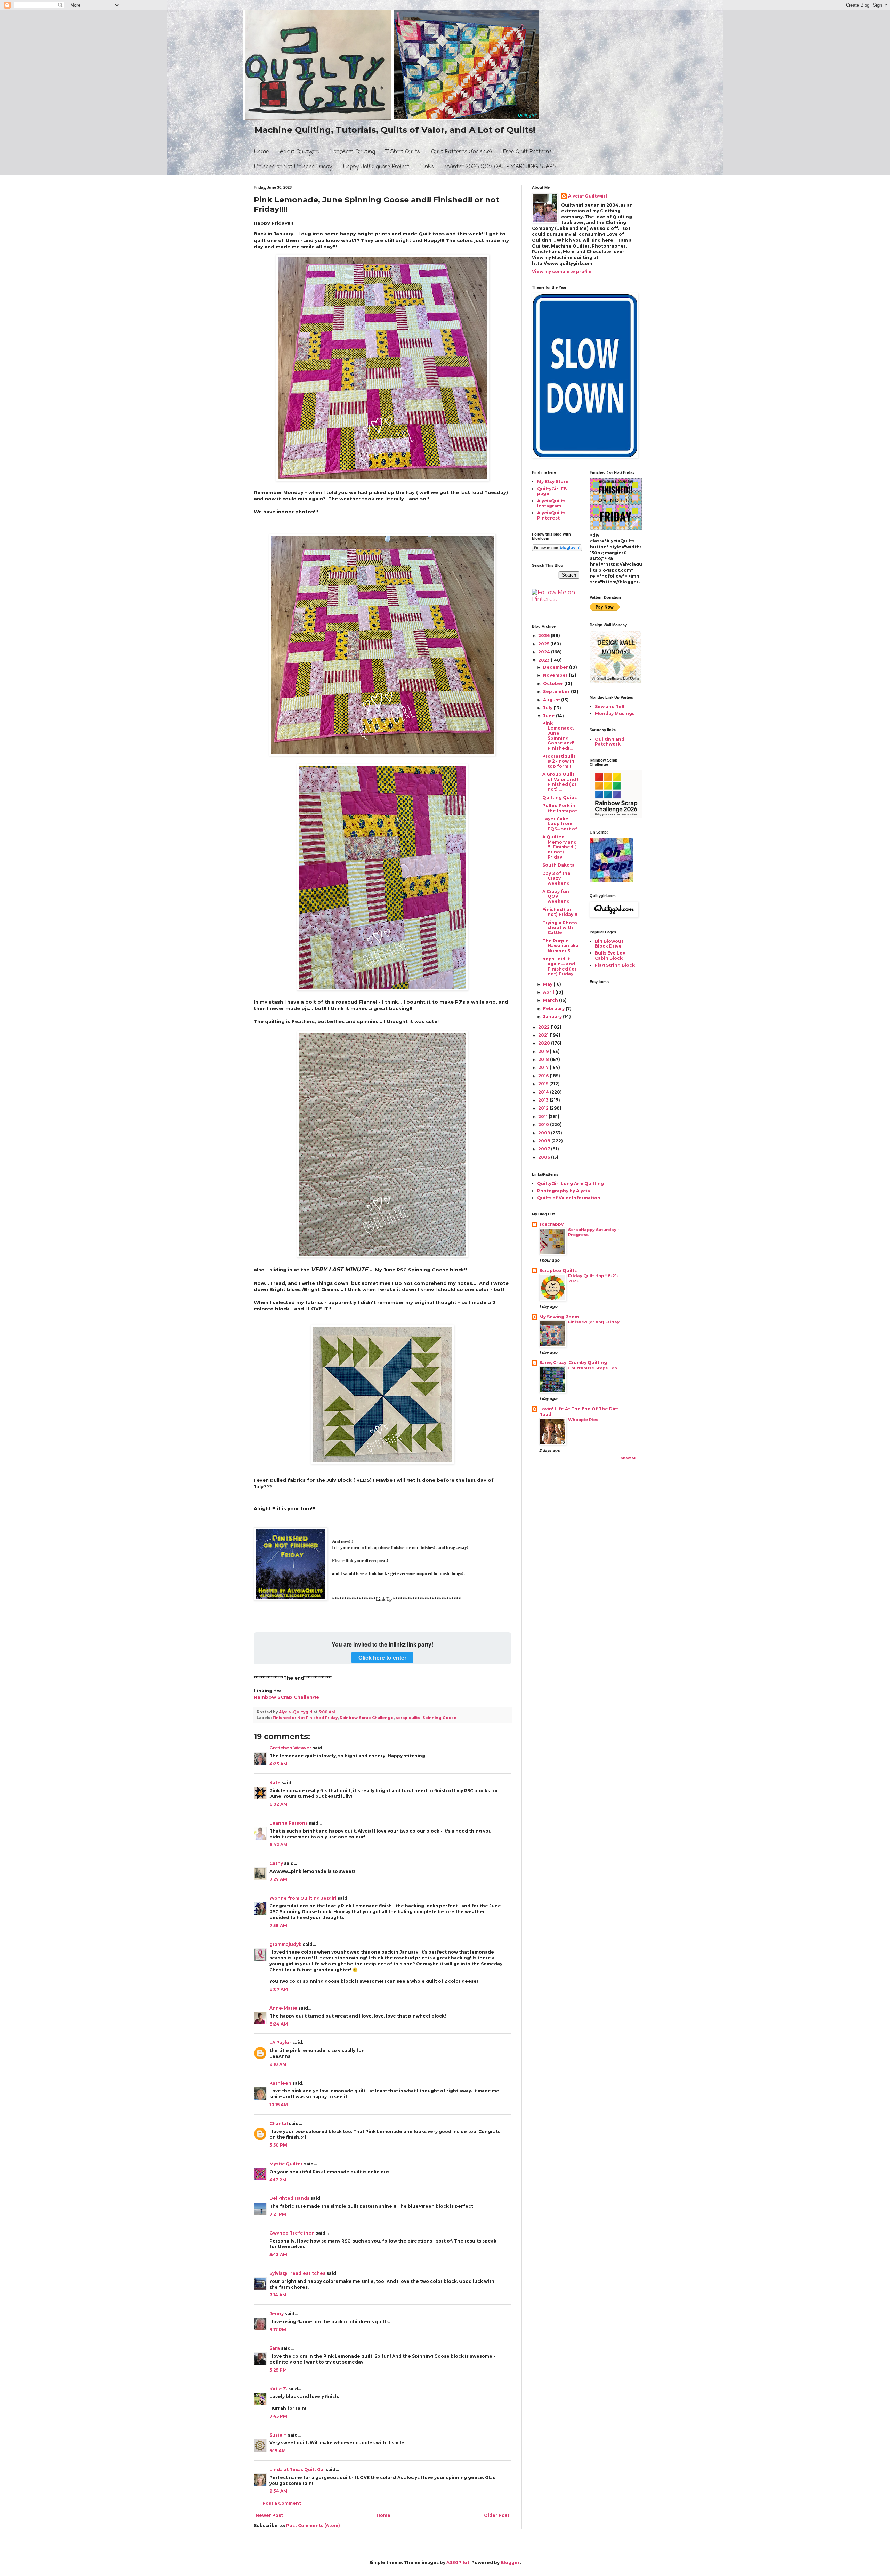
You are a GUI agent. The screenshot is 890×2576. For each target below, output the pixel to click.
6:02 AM (278, 1804)
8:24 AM (279, 2024)
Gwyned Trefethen (292, 2233)
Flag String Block (615, 965)
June (549, 716)
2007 (545, 1149)
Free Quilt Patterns (527, 152)
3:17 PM (278, 2330)
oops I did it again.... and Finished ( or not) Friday (560, 966)
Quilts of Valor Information (569, 1198)
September (557, 691)
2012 (544, 1108)
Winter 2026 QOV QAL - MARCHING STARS (501, 167)
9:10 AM (278, 2064)
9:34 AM (278, 2491)
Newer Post (269, 2515)
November (556, 675)
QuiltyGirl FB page (552, 491)
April (549, 992)
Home (261, 152)
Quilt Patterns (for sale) (462, 152)
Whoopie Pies (583, 1420)
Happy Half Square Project (376, 167)
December (556, 667)
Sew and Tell (610, 706)
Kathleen (280, 2083)
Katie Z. (278, 2389)
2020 (545, 1043)
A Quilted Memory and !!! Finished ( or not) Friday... (560, 847)
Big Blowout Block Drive (609, 944)
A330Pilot (458, 2563)
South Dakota (559, 865)
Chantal (279, 2123)
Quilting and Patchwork (610, 742)
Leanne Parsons (289, 1823)
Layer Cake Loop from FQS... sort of (560, 824)
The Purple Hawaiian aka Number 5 (560, 946)
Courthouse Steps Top (593, 1368)
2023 (544, 660)
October (554, 683)
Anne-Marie (283, 2008)
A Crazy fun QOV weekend (556, 896)
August (552, 700)
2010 (544, 1124)
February (554, 1009)
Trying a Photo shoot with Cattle (560, 928)
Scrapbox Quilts (558, 1270)
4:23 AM (278, 1764)
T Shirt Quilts (403, 152)
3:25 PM (278, 2370)
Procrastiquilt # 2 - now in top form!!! (559, 761)
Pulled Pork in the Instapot (560, 808)
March (551, 1000)
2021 (544, 1035)
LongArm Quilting (353, 152)
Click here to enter (382, 1657)
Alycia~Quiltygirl (588, 196)
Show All (628, 1458)
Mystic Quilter (286, 2164)
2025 (544, 644)
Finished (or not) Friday (594, 1322)
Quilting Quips (560, 798)
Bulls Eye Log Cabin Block (610, 955)
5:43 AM (278, 2255)
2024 (545, 652)
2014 (544, 1092)
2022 (544, 1027)
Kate (275, 1783)
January (553, 1017)
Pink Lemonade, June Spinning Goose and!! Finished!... (559, 736)
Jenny (277, 2314)
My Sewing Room (559, 1317)
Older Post (497, 2515)
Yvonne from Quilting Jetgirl (303, 1898)
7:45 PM (278, 2416)
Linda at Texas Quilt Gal (297, 2469)
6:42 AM (278, 1845)
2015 (544, 1084)
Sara (275, 2348)
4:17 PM (278, 2180)
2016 (544, 1076)
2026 (544, 635)
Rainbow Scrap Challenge (367, 1718)
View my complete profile (562, 271)
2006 (545, 1157)
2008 (545, 1141)
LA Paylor (280, 2042)
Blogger (510, 2563)
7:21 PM (278, 2214)
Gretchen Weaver (290, 1748)
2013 (544, 1100)
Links (427, 167)
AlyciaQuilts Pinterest (551, 515)
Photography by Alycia (564, 1191)
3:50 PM (278, 2145)
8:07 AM (279, 1989)
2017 (544, 1067)
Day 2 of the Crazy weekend (556, 878)
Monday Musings (615, 713)
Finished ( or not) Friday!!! (560, 912)
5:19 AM (278, 2451)
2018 (544, 1059)
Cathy (276, 1863)
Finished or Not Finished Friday (293, 167)
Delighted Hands (289, 2198)
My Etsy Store (553, 481)
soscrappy (551, 1224)
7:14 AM (278, 2295)
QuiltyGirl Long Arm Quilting (571, 1184)
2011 (543, 1116)
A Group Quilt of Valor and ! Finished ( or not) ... (560, 782)
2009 (545, 1133)
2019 (544, 1051)
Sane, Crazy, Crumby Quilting (573, 1363)
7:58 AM (278, 1926)
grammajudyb (286, 1944)
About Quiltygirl (300, 152)
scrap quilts (408, 1718)
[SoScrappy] (616, 816)
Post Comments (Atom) (313, 2525)
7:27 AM (278, 1879)
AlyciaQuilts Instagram (551, 503)
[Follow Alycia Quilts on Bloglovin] (557, 550)
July (548, 708)
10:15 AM (279, 2105)
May (548, 984)
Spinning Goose (439, 1718)
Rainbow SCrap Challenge (286, 1697)
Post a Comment (282, 2503)
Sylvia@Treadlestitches (297, 2273)
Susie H (278, 2435)
